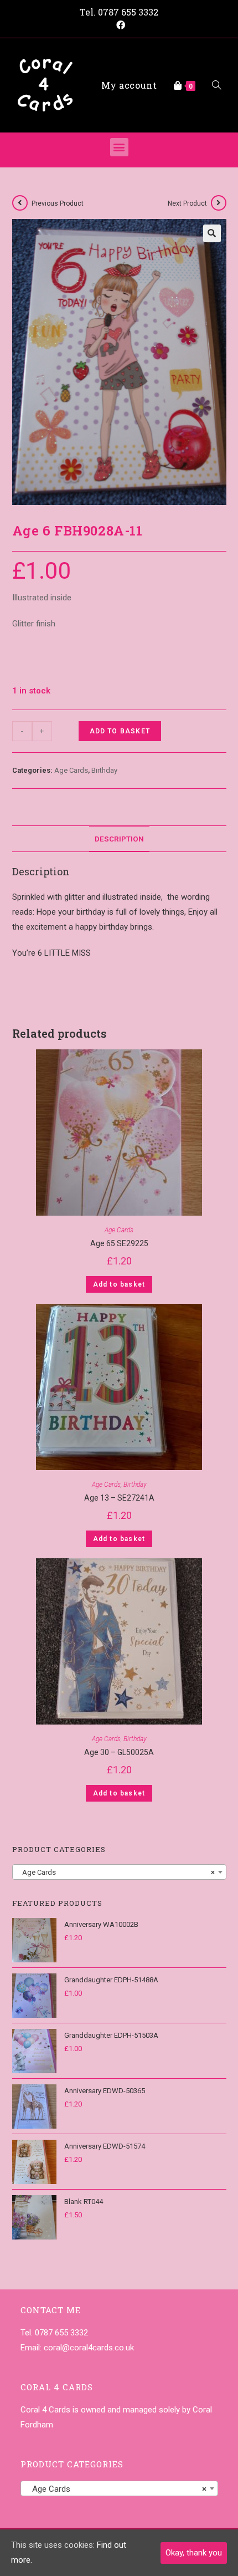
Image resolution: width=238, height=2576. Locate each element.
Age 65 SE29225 (119, 1243)
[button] (119, 147)
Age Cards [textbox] (116, 1872)
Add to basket (120, 731)
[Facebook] (119, 25)
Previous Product (58, 203)
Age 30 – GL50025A (119, 1752)
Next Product (187, 203)
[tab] (119, 839)
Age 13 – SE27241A (119, 1498)
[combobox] (119, 1872)
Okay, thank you (194, 2553)
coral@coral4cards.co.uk (89, 2348)
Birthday (104, 770)
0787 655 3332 (128, 12)
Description (119, 839)
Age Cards (71, 770)
